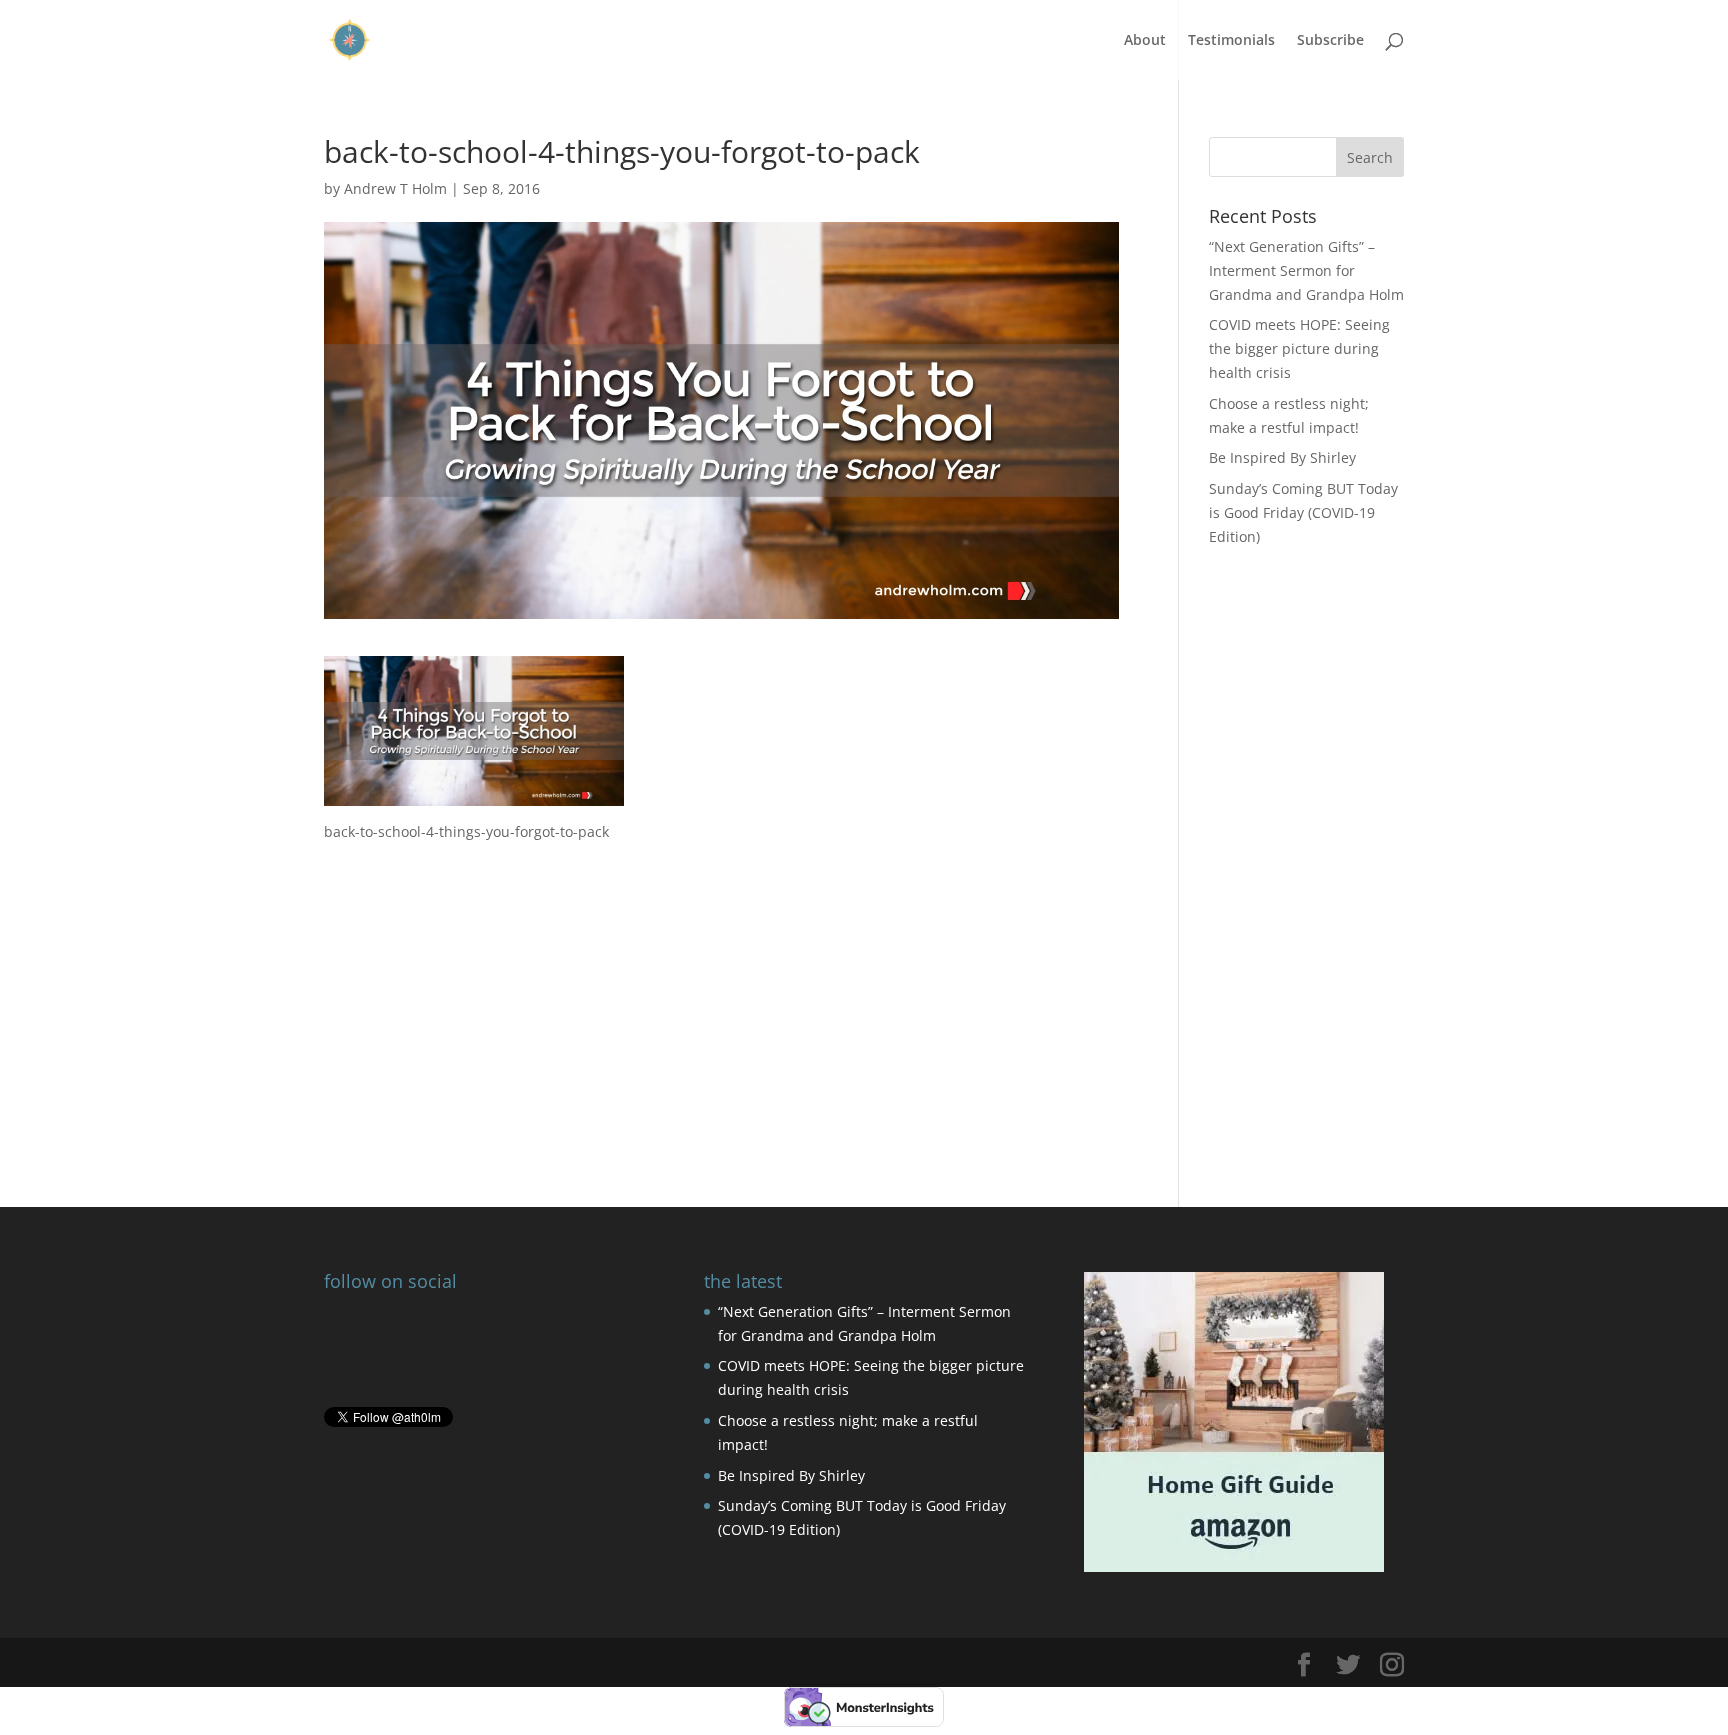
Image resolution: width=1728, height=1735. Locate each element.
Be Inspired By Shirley (1282, 457)
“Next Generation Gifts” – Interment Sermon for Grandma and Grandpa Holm (1306, 270)
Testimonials (1231, 41)
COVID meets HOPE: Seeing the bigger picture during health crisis (1299, 348)
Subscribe (1330, 41)
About (1145, 41)
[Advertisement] (721, 984)
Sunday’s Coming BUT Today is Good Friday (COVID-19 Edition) (1303, 512)
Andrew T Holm (395, 188)
